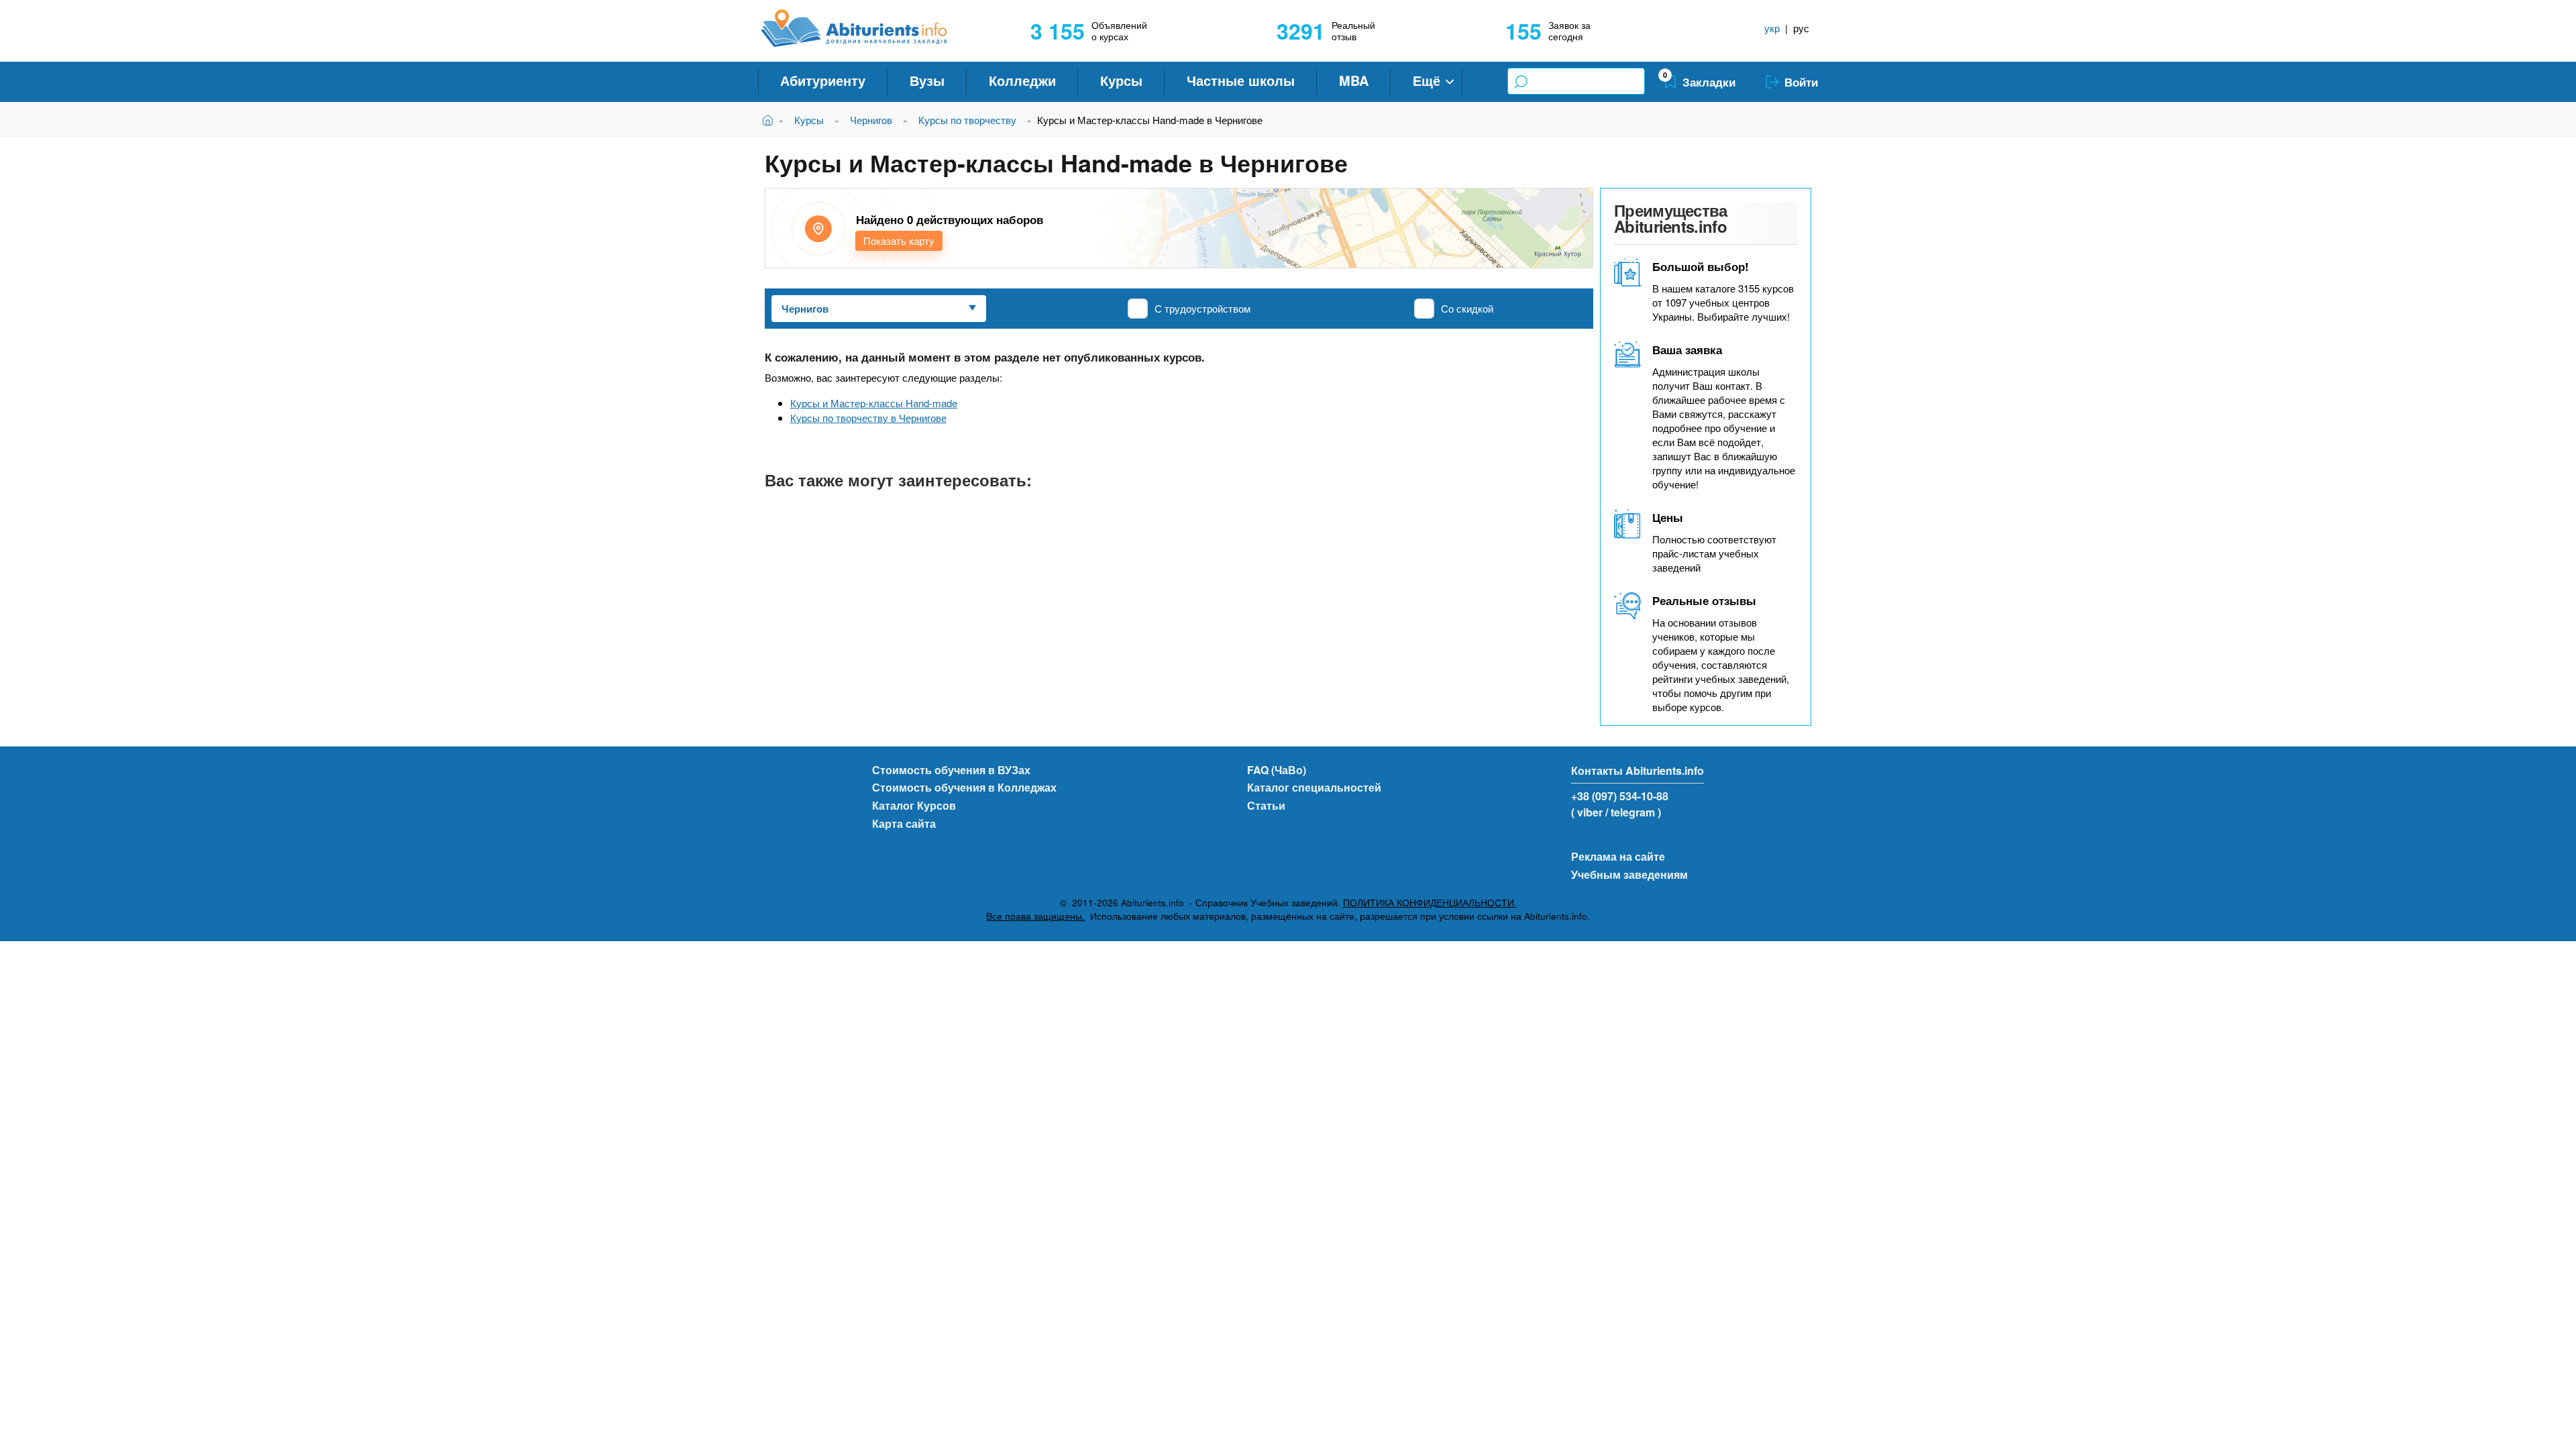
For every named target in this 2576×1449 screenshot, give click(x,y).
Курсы (1121, 80)
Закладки (1709, 82)
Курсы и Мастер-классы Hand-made (874, 403)
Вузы (927, 80)
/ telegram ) (1633, 812)
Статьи (1266, 805)
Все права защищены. (1035, 916)
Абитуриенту (823, 80)
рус (1801, 28)
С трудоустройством (1202, 308)
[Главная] (869, 28)
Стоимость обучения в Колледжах (964, 787)
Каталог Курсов (914, 805)
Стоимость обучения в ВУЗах (951, 770)
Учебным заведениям (1629, 874)
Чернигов (871, 120)
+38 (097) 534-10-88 (1620, 796)
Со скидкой (1467, 308)
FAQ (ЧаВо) (1277, 770)
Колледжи (1022, 80)
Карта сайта (904, 823)
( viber (1587, 812)
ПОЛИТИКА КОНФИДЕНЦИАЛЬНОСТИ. (1430, 903)
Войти (1801, 82)
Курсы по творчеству (967, 120)
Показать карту (899, 240)
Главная (770, 120)
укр (1772, 28)
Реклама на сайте (1618, 856)
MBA (1354, 80)
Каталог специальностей (1314, 787)
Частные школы (1241, 80)
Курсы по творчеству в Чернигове (868, 418)
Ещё (1427, 80)
